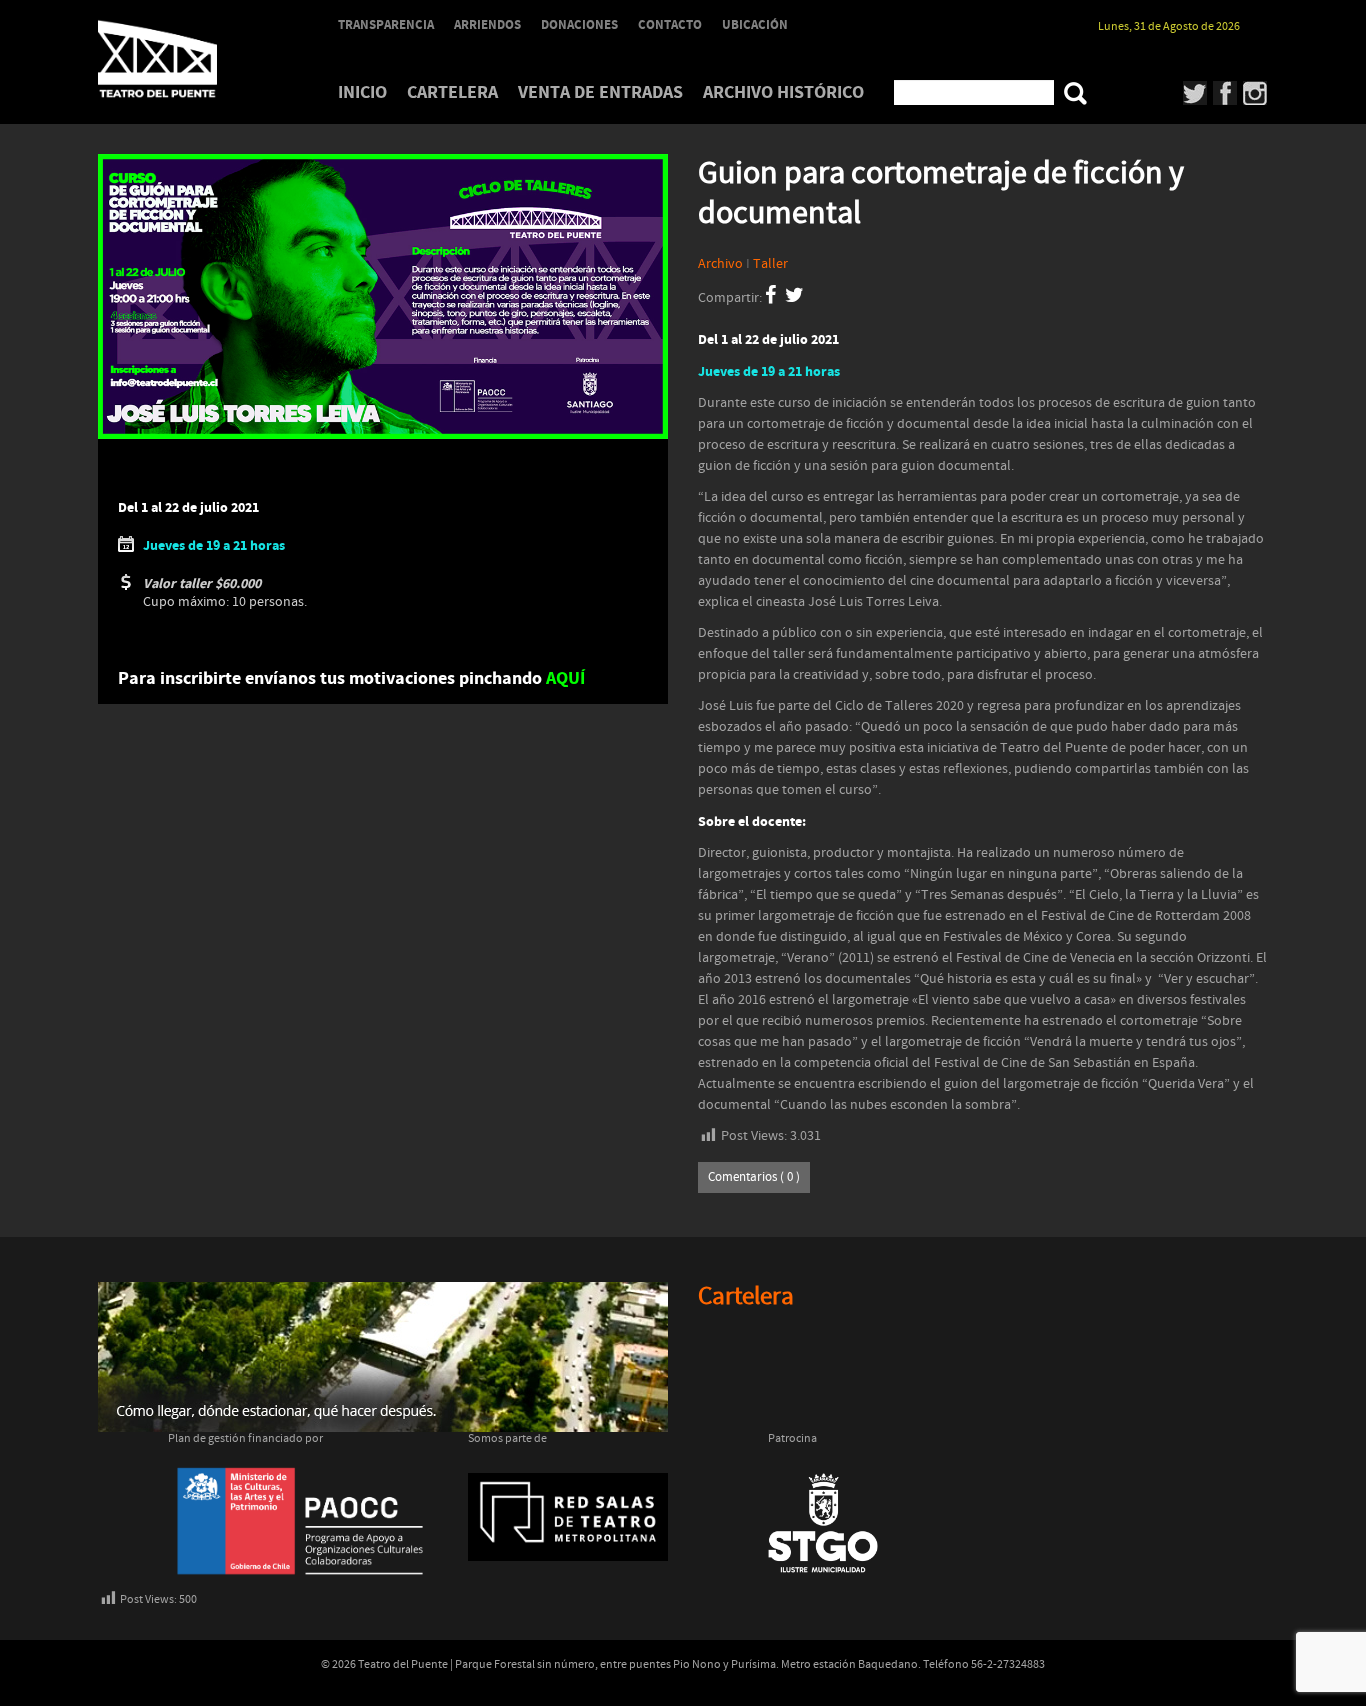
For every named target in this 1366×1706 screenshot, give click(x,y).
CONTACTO (670, 25)
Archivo (720, 264)
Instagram (1255, 93)
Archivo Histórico (783, 92)
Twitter (1195, 93)
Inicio (362, 92)
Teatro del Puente (183, 59)
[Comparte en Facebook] (770, 298)
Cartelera (452, 92)
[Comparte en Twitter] (794, 298)
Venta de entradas (600, 92)
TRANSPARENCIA (386, 25)
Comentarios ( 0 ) (754, 1177)
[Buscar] (1075, 93)
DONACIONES (579, 25)
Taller (770, 264)
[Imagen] (383, 296)
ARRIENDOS (487, 25)
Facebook (1225, 93)
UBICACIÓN (755, 25)
